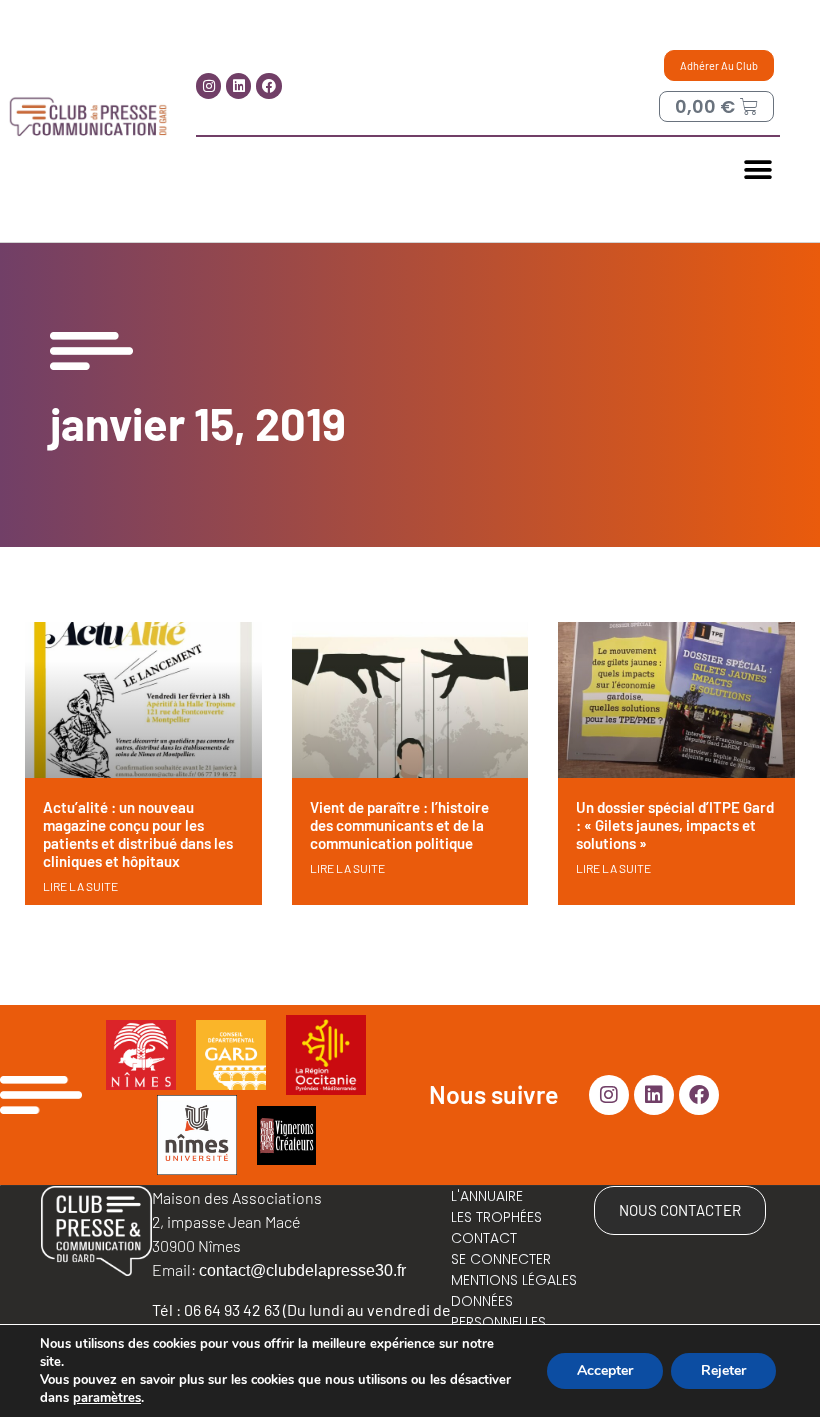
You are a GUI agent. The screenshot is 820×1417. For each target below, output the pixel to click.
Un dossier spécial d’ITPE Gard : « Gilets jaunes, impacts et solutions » (675, 825)
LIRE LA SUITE (80, 886)
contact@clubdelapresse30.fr (302, 1270)
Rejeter (723, 1370)
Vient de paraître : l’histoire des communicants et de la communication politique (399, 825)
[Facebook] (268, 85)
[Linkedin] (238, 85)
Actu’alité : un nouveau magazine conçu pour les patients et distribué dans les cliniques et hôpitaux (138, 834)
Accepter (605, 1370)
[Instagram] (208, 85)
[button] (757, 169)
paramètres (107, 1398)
